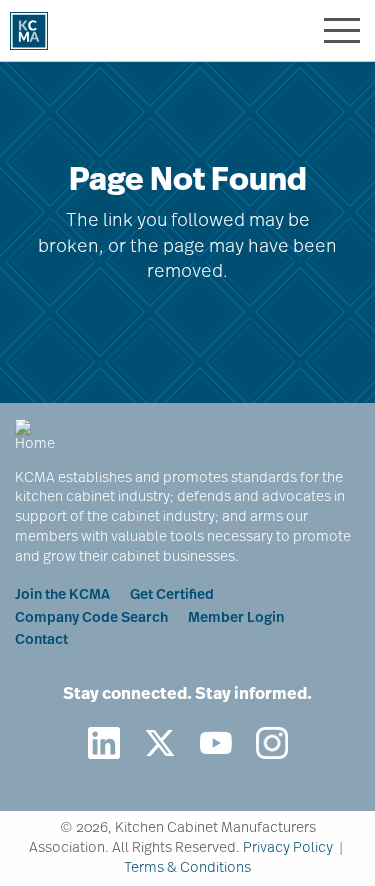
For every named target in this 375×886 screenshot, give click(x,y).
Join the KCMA (62, 595)
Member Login (236, 618)
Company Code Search (91, 618)
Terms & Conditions (187, 868)
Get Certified (172, 595)
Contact (41, 640)
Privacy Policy (288, 848)
